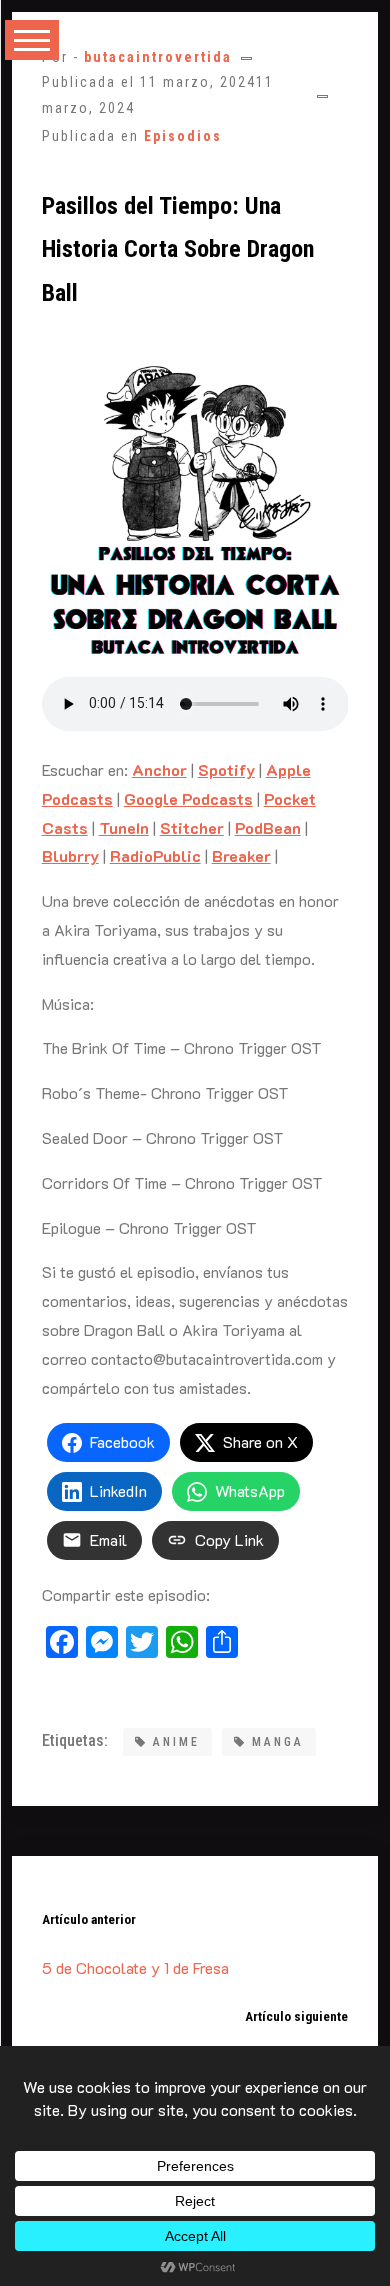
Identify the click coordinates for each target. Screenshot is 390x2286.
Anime (176, 1742)
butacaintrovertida (158, 57)
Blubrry (70, 855)
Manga (278, 1742)
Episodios (183, 136)
